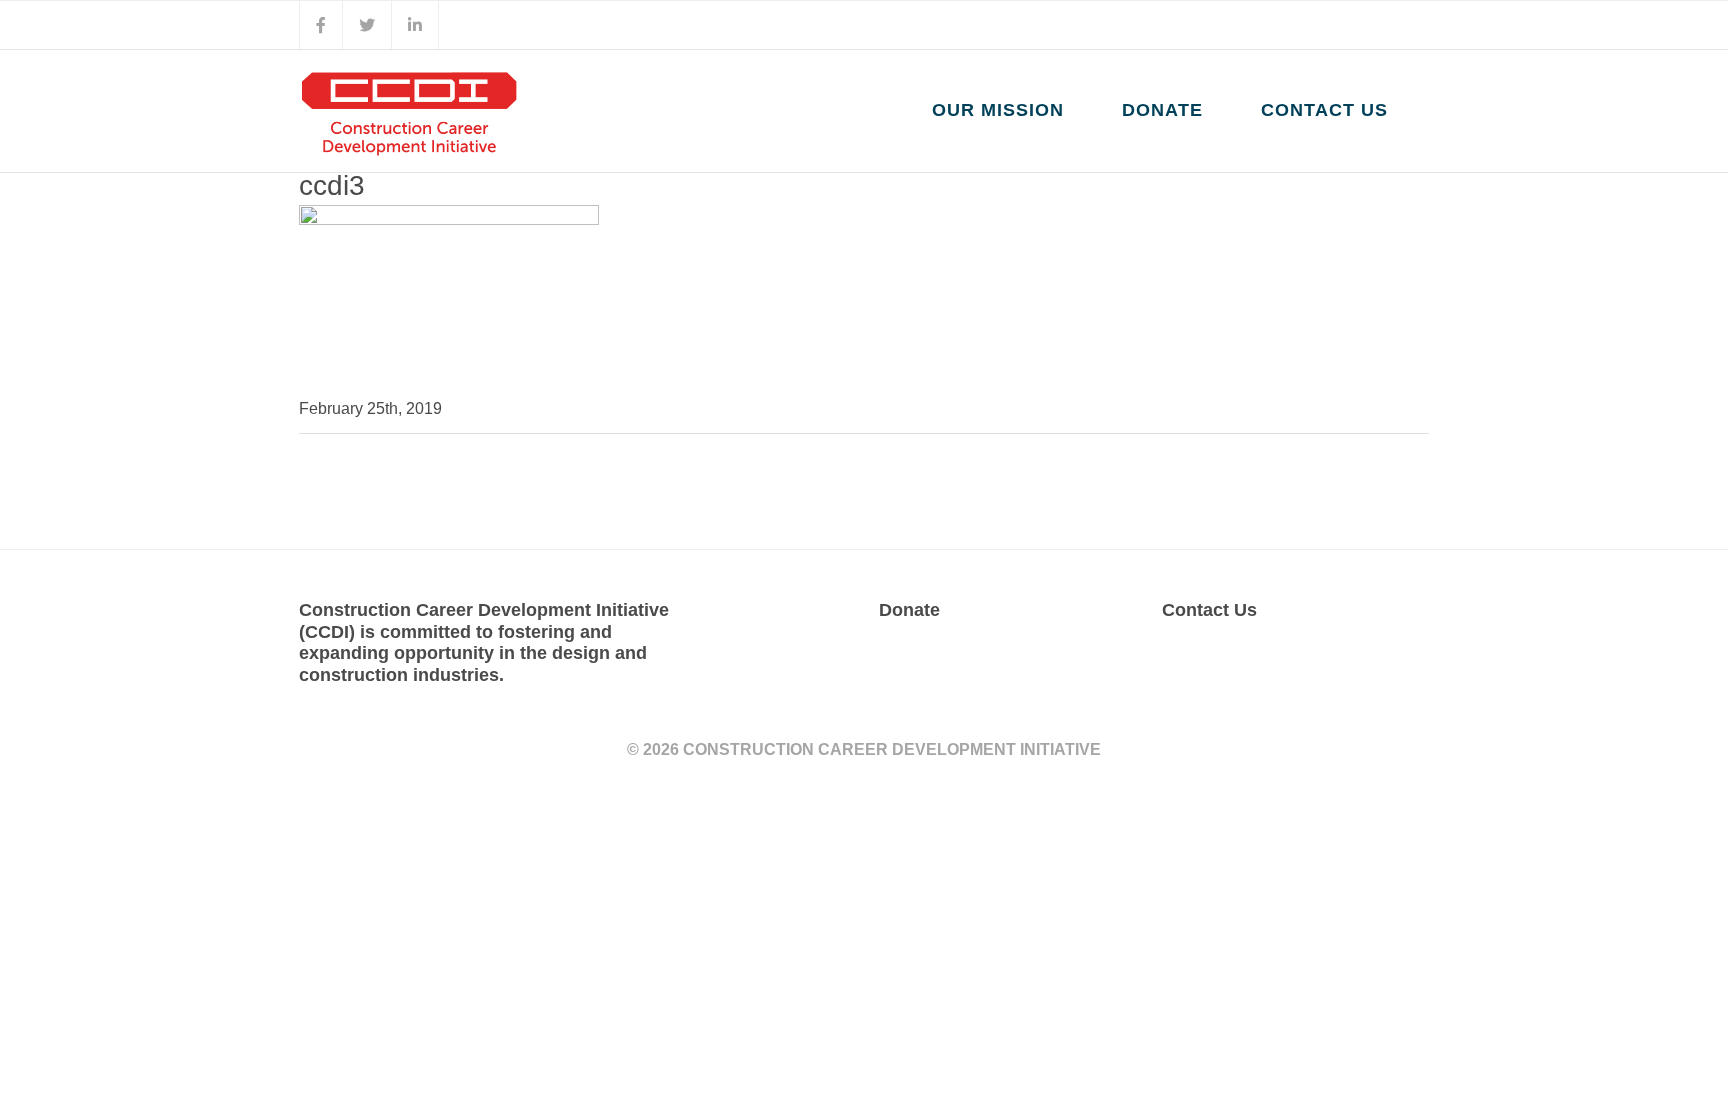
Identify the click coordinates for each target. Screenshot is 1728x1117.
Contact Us (1209, 610)
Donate (909, 610)
